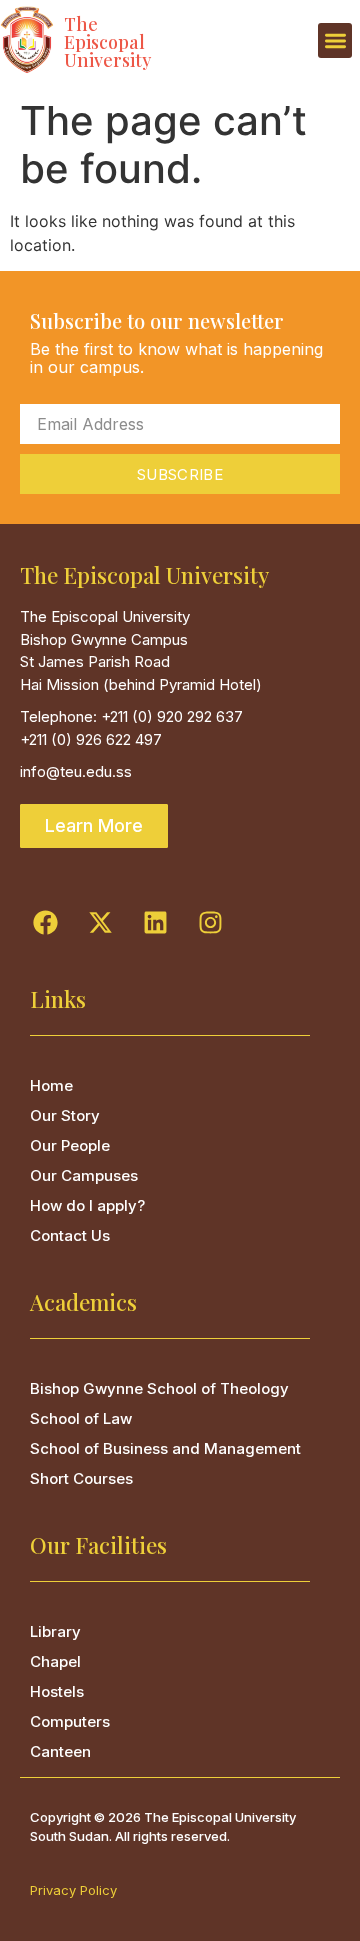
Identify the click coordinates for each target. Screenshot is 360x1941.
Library (55, 1631)
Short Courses (81, 1478)
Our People (70, 1145)
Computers (70, 1721)
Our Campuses (84, 1175)
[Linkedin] (155, 923)
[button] (335, 40)
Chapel (55, 1661)
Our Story (65, 1115)
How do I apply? (87, 1205)
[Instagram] (210, 923)
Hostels (57, 1691)
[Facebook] (45, 923)
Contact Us (70, 1235)
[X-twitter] (100, 923)
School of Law (81, 1418)
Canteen (60, 1751)
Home (51, 1085)
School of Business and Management (165, 1448)
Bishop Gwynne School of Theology (159, 1388)
